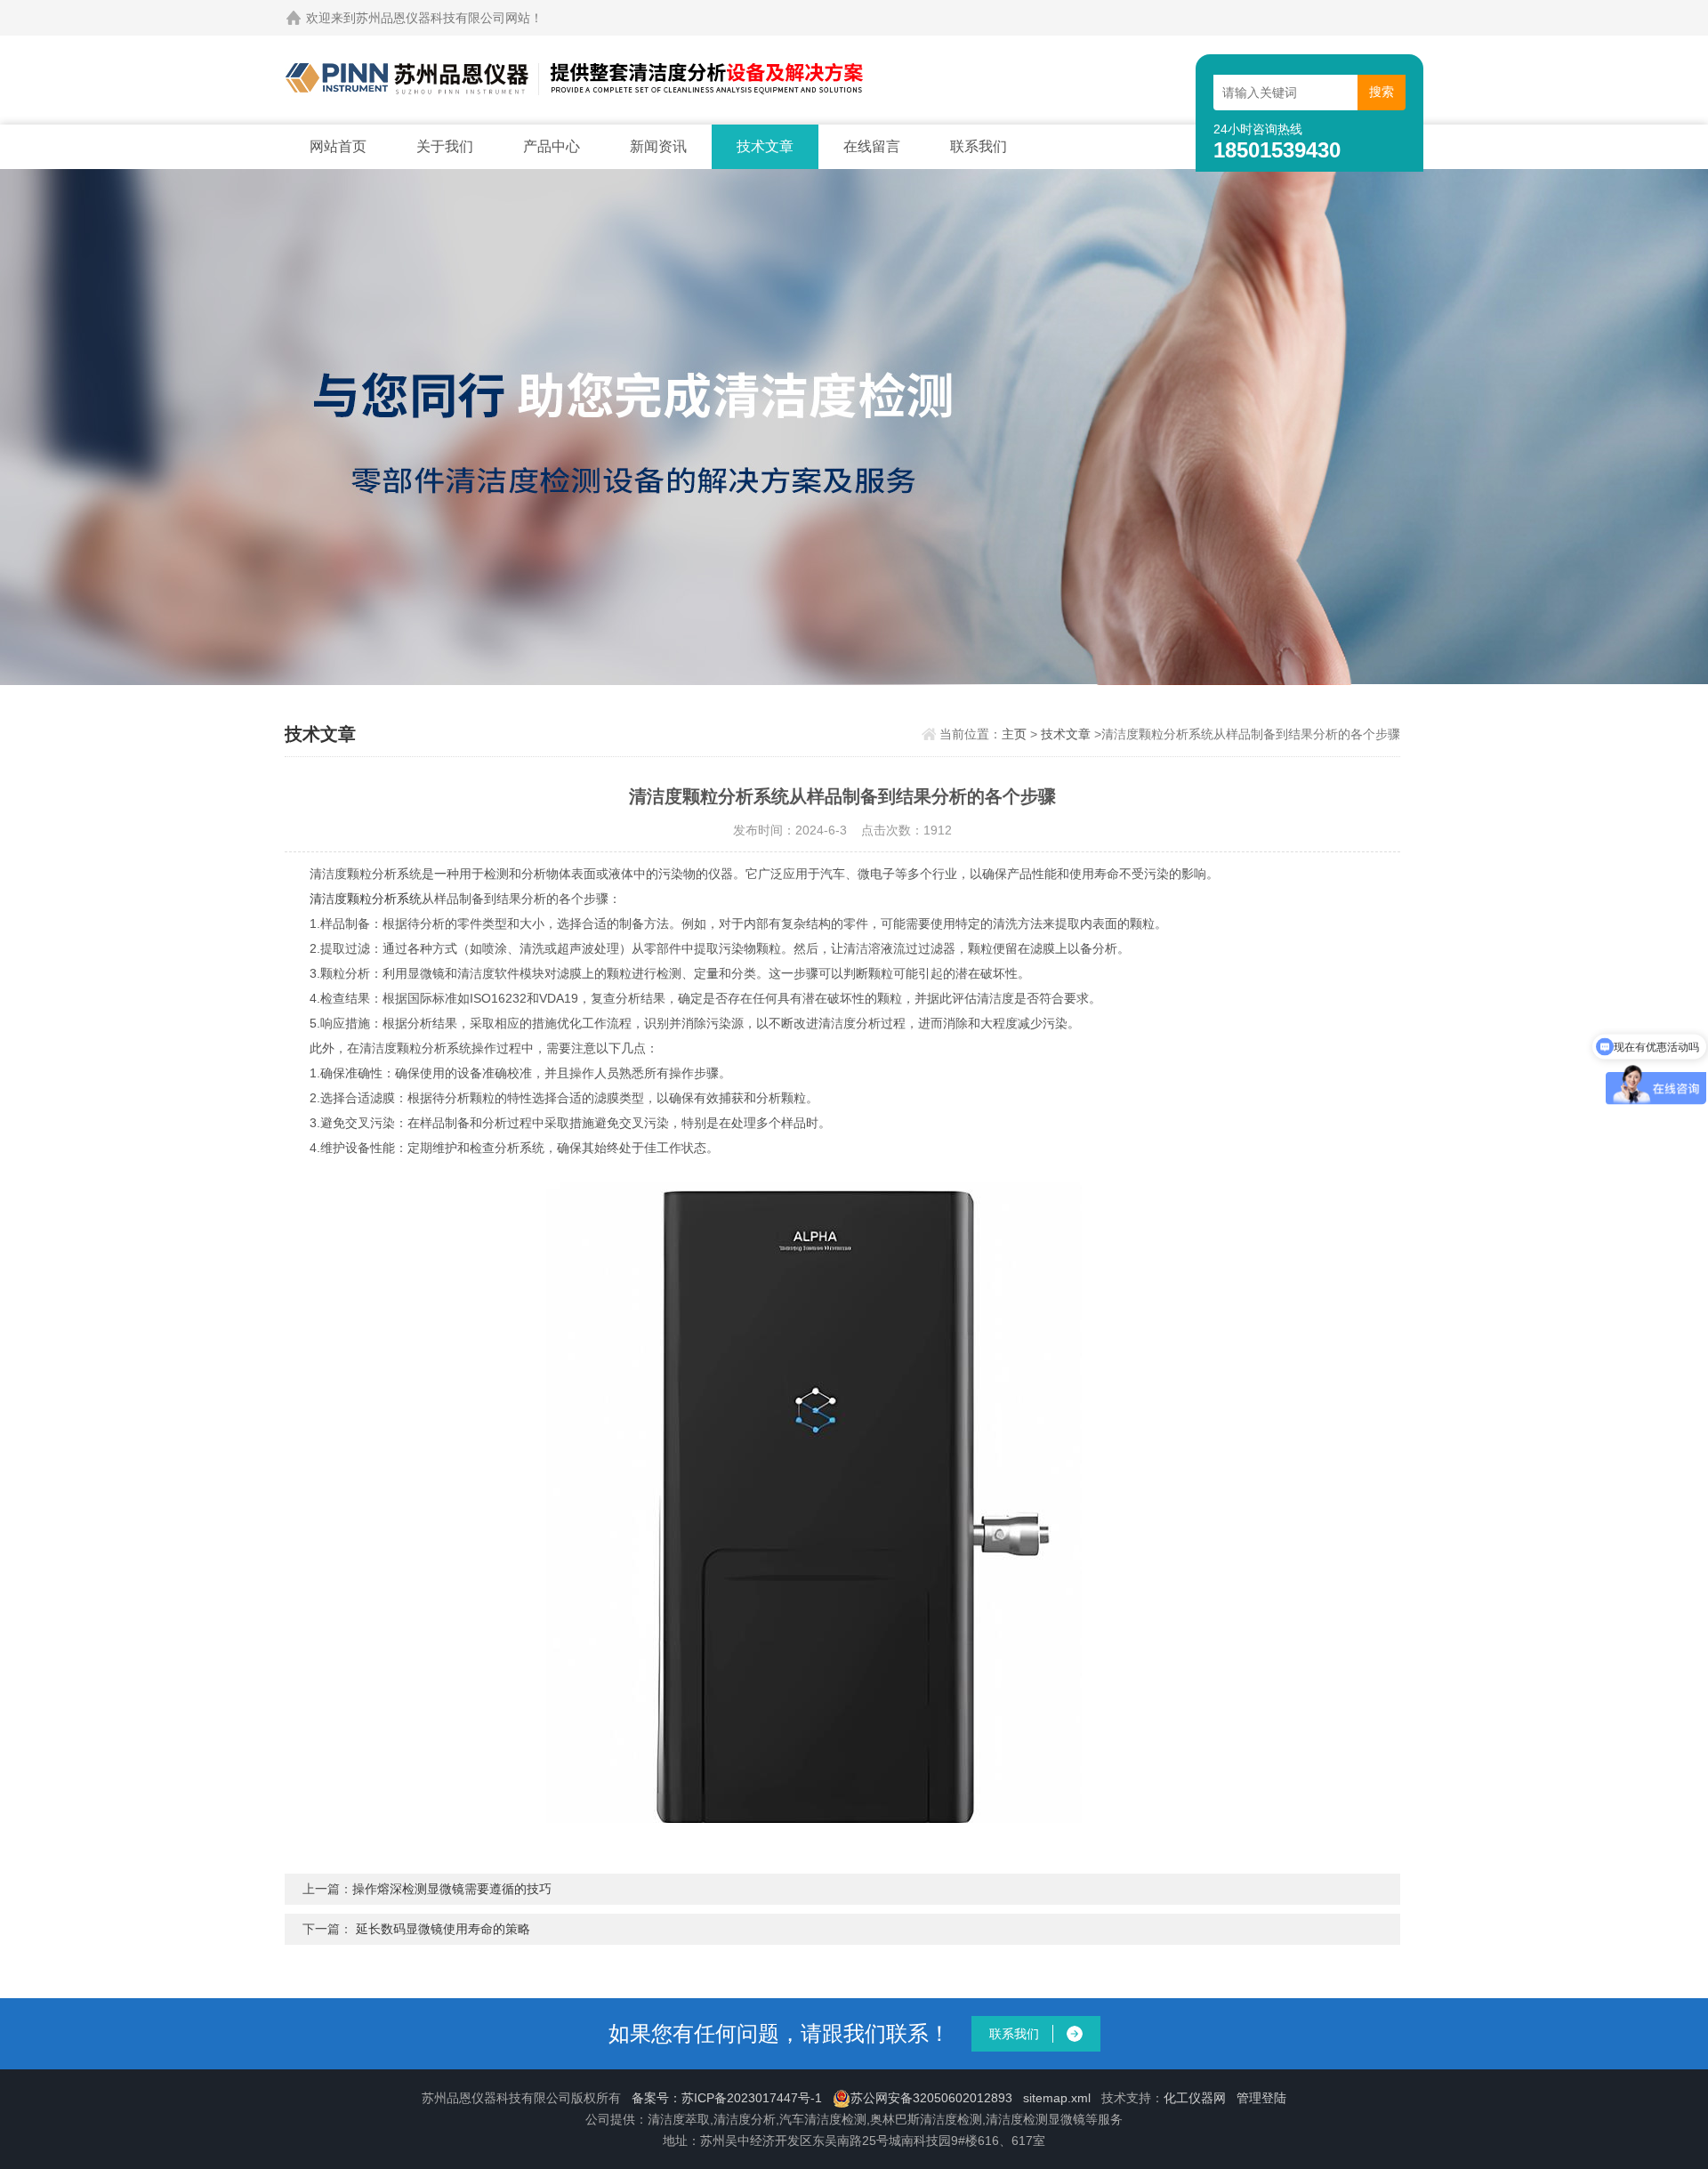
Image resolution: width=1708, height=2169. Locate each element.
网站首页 (338, 146)
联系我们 (979, 146)
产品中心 (552, 146)
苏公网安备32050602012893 (931, 2098)
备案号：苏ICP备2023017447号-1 (727, 2098)
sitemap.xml (1057, 2098)
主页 (1014, 734)
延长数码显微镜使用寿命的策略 (443, 1929)
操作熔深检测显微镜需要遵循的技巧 (452, 1889)
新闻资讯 (658, 146)
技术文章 (765, 146)
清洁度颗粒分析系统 (366, 899)
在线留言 (872, 146)
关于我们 (445, 146)
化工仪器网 (1195, 2098)
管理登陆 (1261, 2098)
